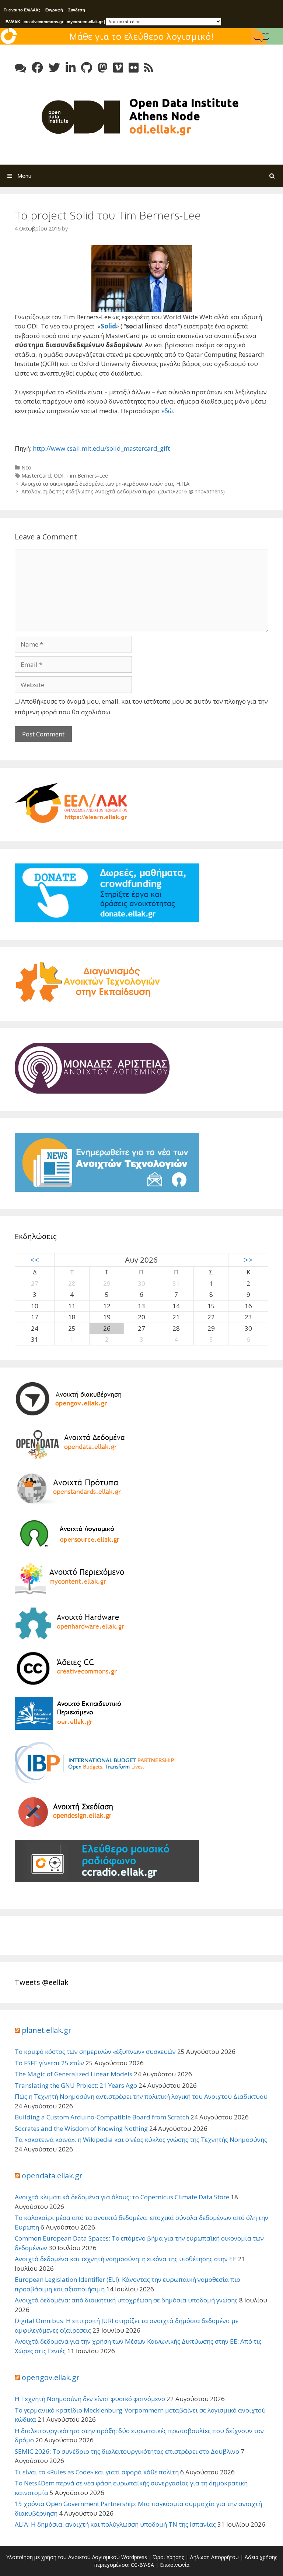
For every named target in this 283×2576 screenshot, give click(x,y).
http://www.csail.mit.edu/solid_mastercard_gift (101, 448)
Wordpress (134, 2557)
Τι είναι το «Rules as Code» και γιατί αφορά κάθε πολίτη (97, 2472)
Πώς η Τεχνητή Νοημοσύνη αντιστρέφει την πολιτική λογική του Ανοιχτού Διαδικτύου (141, 2096)
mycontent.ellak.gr (85, 22)
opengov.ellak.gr (51, 2377)
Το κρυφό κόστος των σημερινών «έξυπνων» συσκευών (95, 2051)
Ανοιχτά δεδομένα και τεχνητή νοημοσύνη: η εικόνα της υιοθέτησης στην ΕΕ (126, 2259)
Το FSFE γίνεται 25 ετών (49, 2063)
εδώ (167, 411)
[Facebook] (37, 68)
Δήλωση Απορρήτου (214, 2557)
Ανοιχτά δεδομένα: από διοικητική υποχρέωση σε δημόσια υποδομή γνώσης (126, 2300)
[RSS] (149, 68)
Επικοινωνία (175, 2565)
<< (35, 1260)
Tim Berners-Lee (87, 476)
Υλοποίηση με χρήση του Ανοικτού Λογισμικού (63, 2557)
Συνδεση (77, 10)
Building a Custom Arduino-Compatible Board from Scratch (102, 2117)
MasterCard (36, 476)
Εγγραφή (54, 10)
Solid (108, 326)
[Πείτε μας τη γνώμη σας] (20, 68)
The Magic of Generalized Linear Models (74, 2074)
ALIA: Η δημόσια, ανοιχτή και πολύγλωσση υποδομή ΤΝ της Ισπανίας (115, 2524)
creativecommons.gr (43, 22)
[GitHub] (87, 68)
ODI (59, 476)
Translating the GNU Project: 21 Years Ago (76, 2085)
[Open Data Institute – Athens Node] (141, 116)
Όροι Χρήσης (168, 2557)
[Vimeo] (118, 68)
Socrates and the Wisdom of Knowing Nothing (81, 2128)
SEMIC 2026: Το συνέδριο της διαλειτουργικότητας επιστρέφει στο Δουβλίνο (127, 2451)
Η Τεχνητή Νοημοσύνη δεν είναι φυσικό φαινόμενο (90, 2399)
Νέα (26, 467)
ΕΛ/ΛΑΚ (13, 22)
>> (248, 1260)
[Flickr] (134, 68)
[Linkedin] (71, 68)
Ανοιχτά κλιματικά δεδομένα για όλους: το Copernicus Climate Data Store (122, 2197)
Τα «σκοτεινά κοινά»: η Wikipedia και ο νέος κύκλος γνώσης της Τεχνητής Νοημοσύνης (141, 2139)
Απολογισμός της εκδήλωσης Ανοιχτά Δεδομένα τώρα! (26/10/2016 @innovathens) (123, 491)
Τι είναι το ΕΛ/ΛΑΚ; (22, 10)
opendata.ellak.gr (52, 2176)
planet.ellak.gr (47, 2030)
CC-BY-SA (142, 2565)
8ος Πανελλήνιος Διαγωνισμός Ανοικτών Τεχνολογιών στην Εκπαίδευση (141, 43)
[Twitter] (54, 68)
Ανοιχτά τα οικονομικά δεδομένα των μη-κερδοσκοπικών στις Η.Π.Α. (106, 484)
